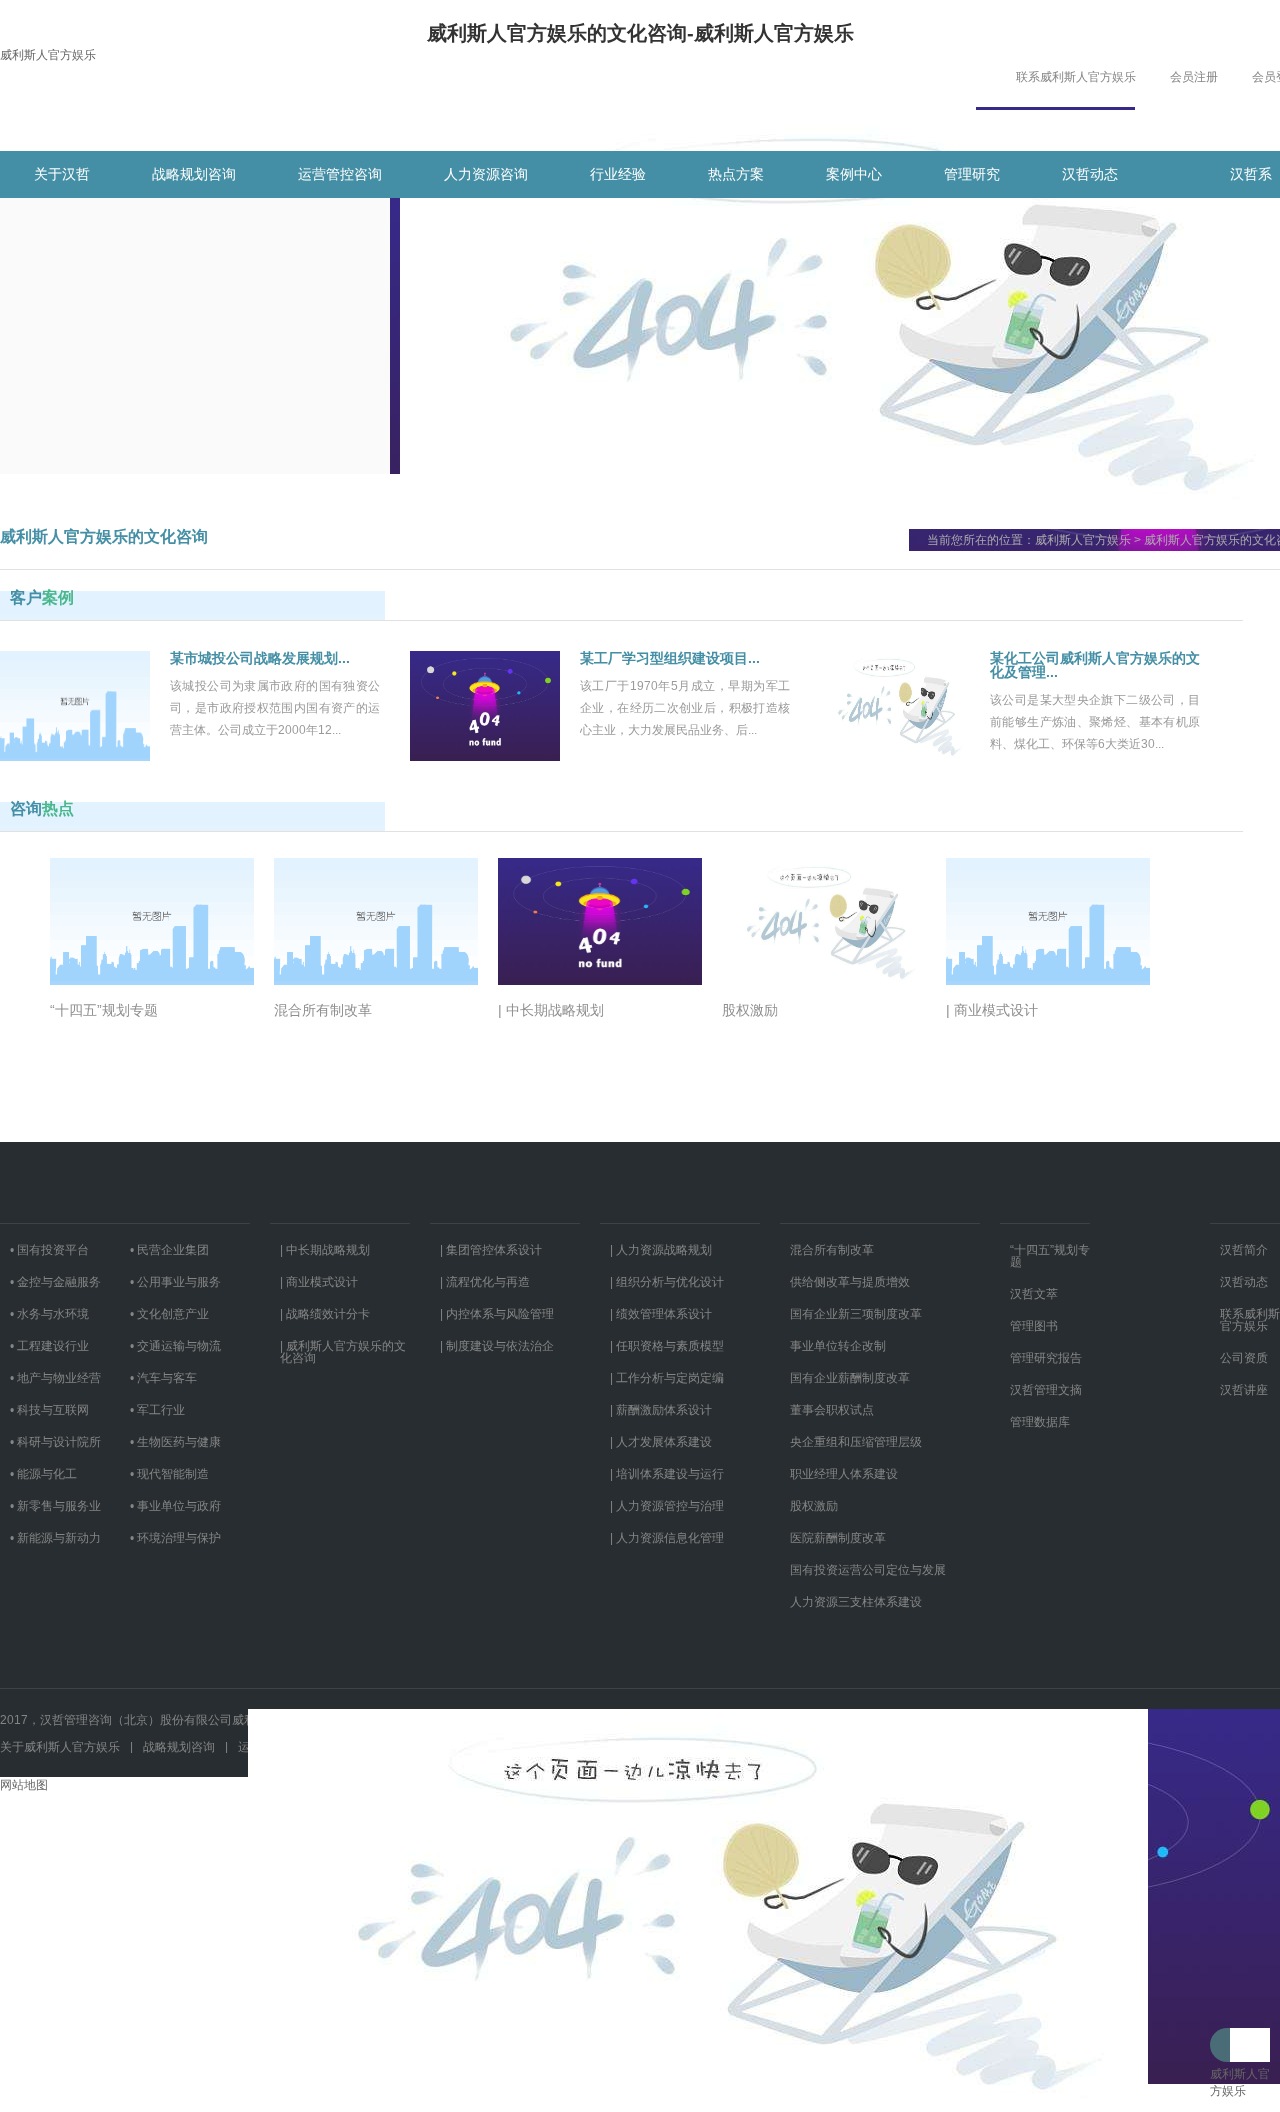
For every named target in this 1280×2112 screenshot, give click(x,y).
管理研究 (972, 174)
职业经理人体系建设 (844, 1474)
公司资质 (1244, 1358)
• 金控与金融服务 (55, 1282)
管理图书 (1034, 1326)
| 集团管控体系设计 (491, 1250)
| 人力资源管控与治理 (667, 1506)
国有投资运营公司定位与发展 (868, 1570)
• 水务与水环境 (49, 1314)
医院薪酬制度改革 (838, 1538)
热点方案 (736, 174)
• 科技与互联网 (49, 1410)
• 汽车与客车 (163, 1378)
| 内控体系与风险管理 (497, 1314)
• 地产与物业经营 (55, 1378)
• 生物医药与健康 (175, 1442)
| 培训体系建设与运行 (667, 1474)
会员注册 (1194, 77)
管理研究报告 (1046, 1358)
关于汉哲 (62, 174)
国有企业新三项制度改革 (856, 1314)
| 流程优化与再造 (485, 1282)
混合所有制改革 (832, 1250)
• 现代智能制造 (169, 1474)
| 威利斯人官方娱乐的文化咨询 (343, 1352)
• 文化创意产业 (169, 1314)
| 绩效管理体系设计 (661, 1314)
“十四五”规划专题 (1050, 1256)
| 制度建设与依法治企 (497, 1346)
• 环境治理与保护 (175, 1538)
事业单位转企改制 (838, 1346)
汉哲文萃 (1034, 1294)
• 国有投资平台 (49, 1250)
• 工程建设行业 (49, 1346)
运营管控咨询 (340, 174)
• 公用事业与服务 (175, 1282)
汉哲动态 (1090, 174)
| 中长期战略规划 (325, 1250)
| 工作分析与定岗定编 (667, 1378)
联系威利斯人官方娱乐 (1076, 77)
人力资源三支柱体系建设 (856, 1602)
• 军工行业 (157, 1410)
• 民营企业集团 (169, 1250)
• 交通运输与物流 (175, 1346)
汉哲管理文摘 (1046, 1390)
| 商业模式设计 (319, 1282)
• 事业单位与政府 (175, 1506)
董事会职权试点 (832, 1410)
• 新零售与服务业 (55, 1506)
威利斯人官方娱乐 (48, 55)
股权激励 (814, 1506)
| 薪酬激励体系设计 (661, 1410)
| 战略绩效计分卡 (325, 1314)
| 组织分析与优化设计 (667, 1282)
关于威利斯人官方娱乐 (60, 1747)
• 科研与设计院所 (55, 1442)
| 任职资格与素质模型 (667, 1346)
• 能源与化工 (43, 1474)
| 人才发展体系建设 (661, 1442)
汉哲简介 (1244, 1250)
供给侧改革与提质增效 (850, 1282)
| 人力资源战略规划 (661, 1250)
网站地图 (24, 1785)
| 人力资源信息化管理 (667, 1538)
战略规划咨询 (194, 174)
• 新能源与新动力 (55, 1538)
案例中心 (854, 174)
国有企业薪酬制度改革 (850, 1378)
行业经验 (618, 174)
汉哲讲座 (1244, 1390)
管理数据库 (1040, 1422)
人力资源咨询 (486, 174)
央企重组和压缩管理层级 (856, 1442)
